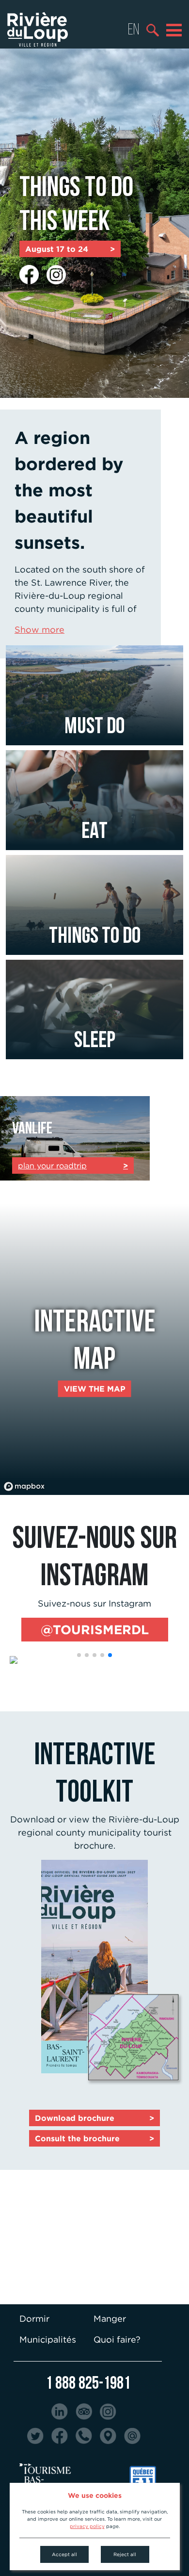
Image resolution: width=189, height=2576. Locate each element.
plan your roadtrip (73, 1165)
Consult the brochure (94, 2138)
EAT (94, 830)
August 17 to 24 (70, 249)
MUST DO (94, 725)
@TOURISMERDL (95, 1629)
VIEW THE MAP (95, 1389)
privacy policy (87, 2526)
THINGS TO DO (95, 935)
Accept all (64, 2554)
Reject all (125, 2554)
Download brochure (94, 2118)
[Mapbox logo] (24, 1486)
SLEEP (95, 1039)
